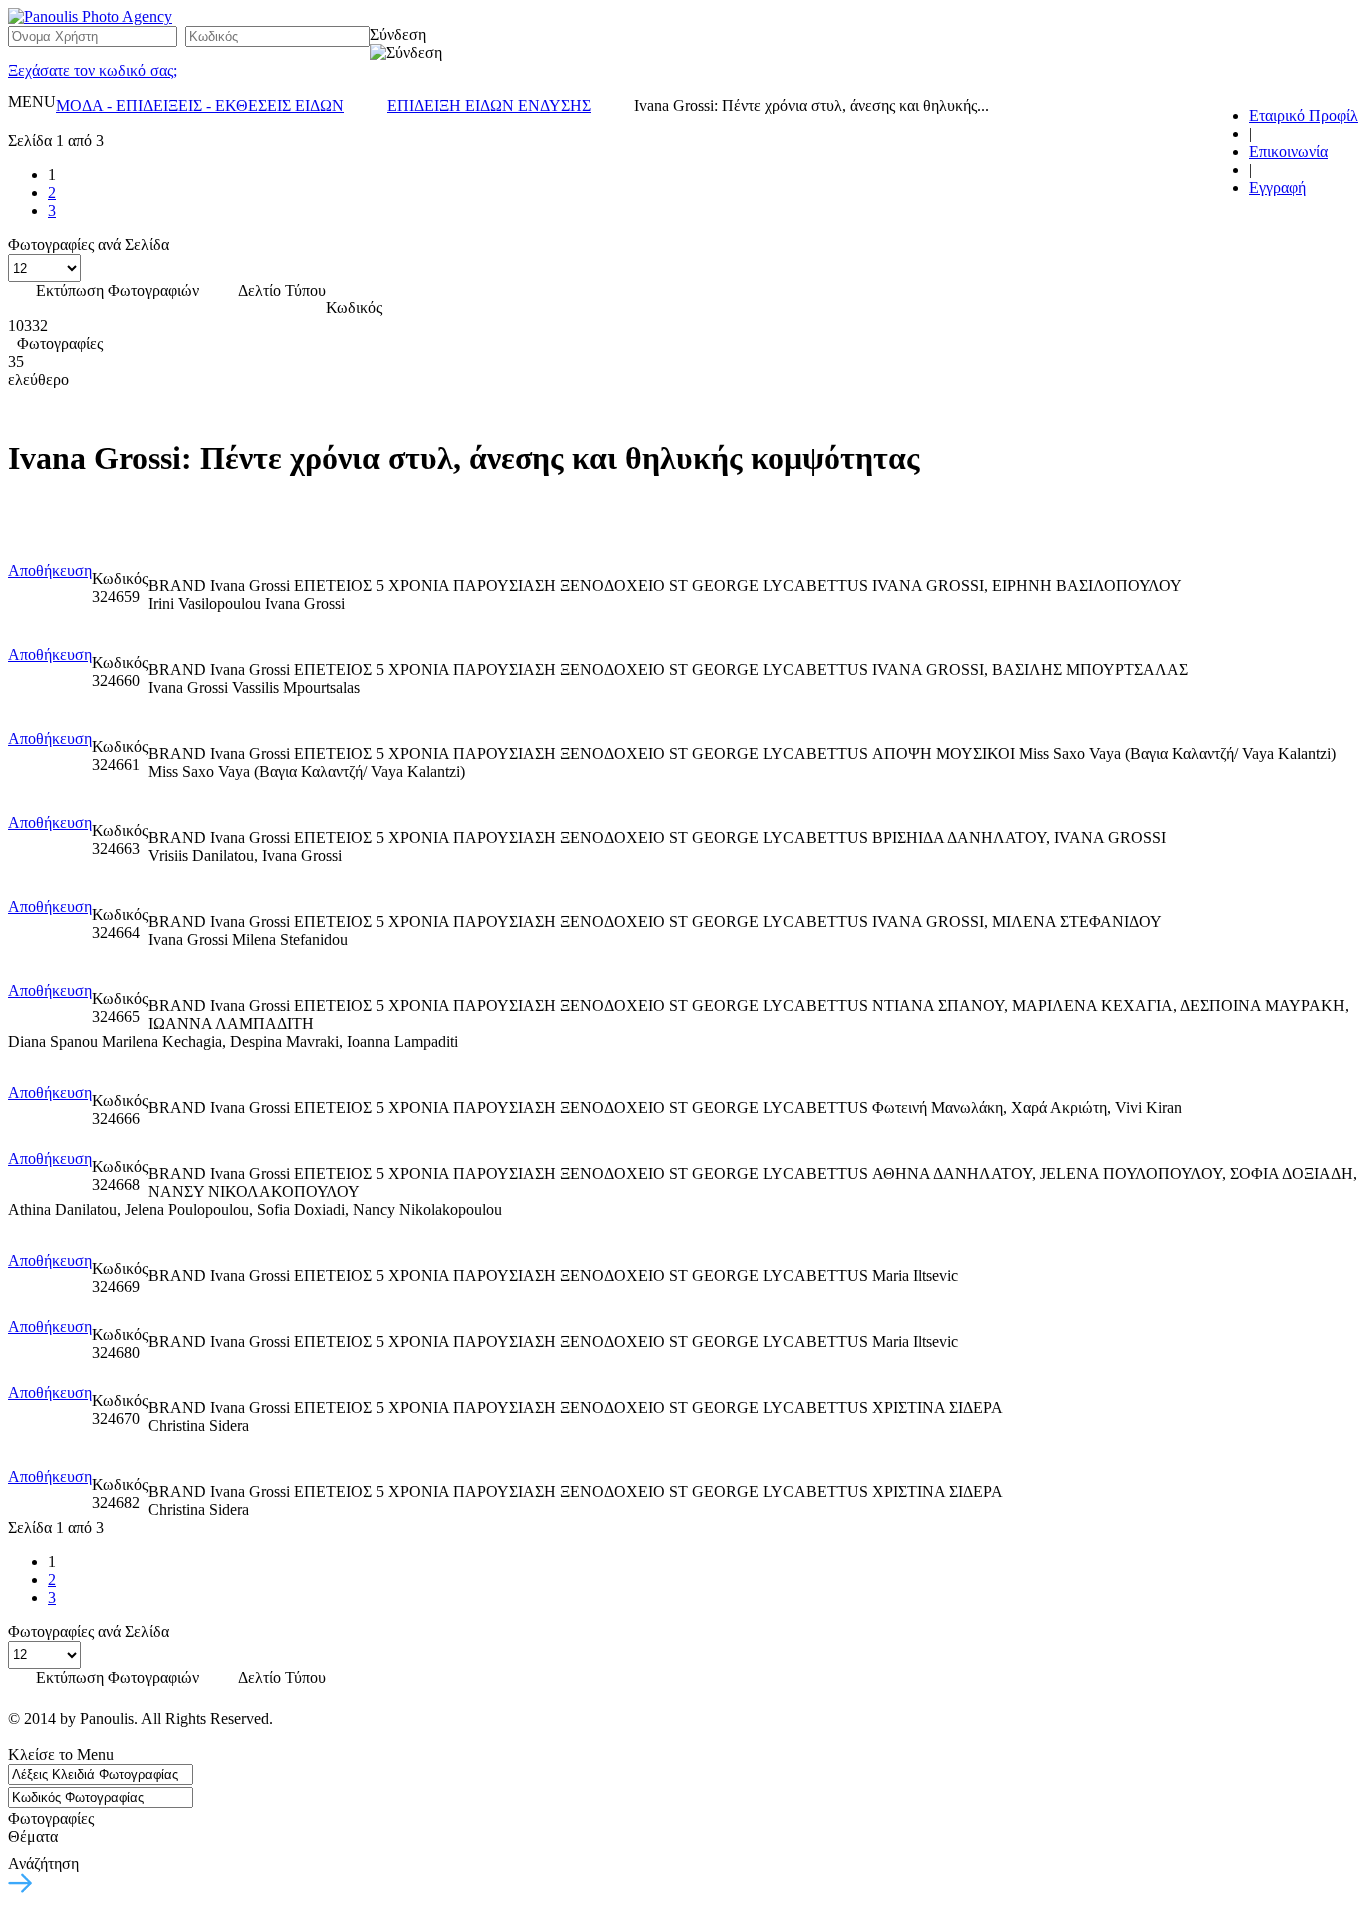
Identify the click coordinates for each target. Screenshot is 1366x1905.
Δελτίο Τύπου (282, 290)
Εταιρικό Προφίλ (1303, 115)
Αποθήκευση (50, 570)
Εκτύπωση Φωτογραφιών (117, 290)
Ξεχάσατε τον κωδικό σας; (92, 70)
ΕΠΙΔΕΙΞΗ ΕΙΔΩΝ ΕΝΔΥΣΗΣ (489, 105)
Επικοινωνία (1288, 151)
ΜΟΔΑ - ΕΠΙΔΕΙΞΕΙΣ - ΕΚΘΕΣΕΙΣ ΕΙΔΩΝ (200, 105)
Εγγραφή (1277, 187)
